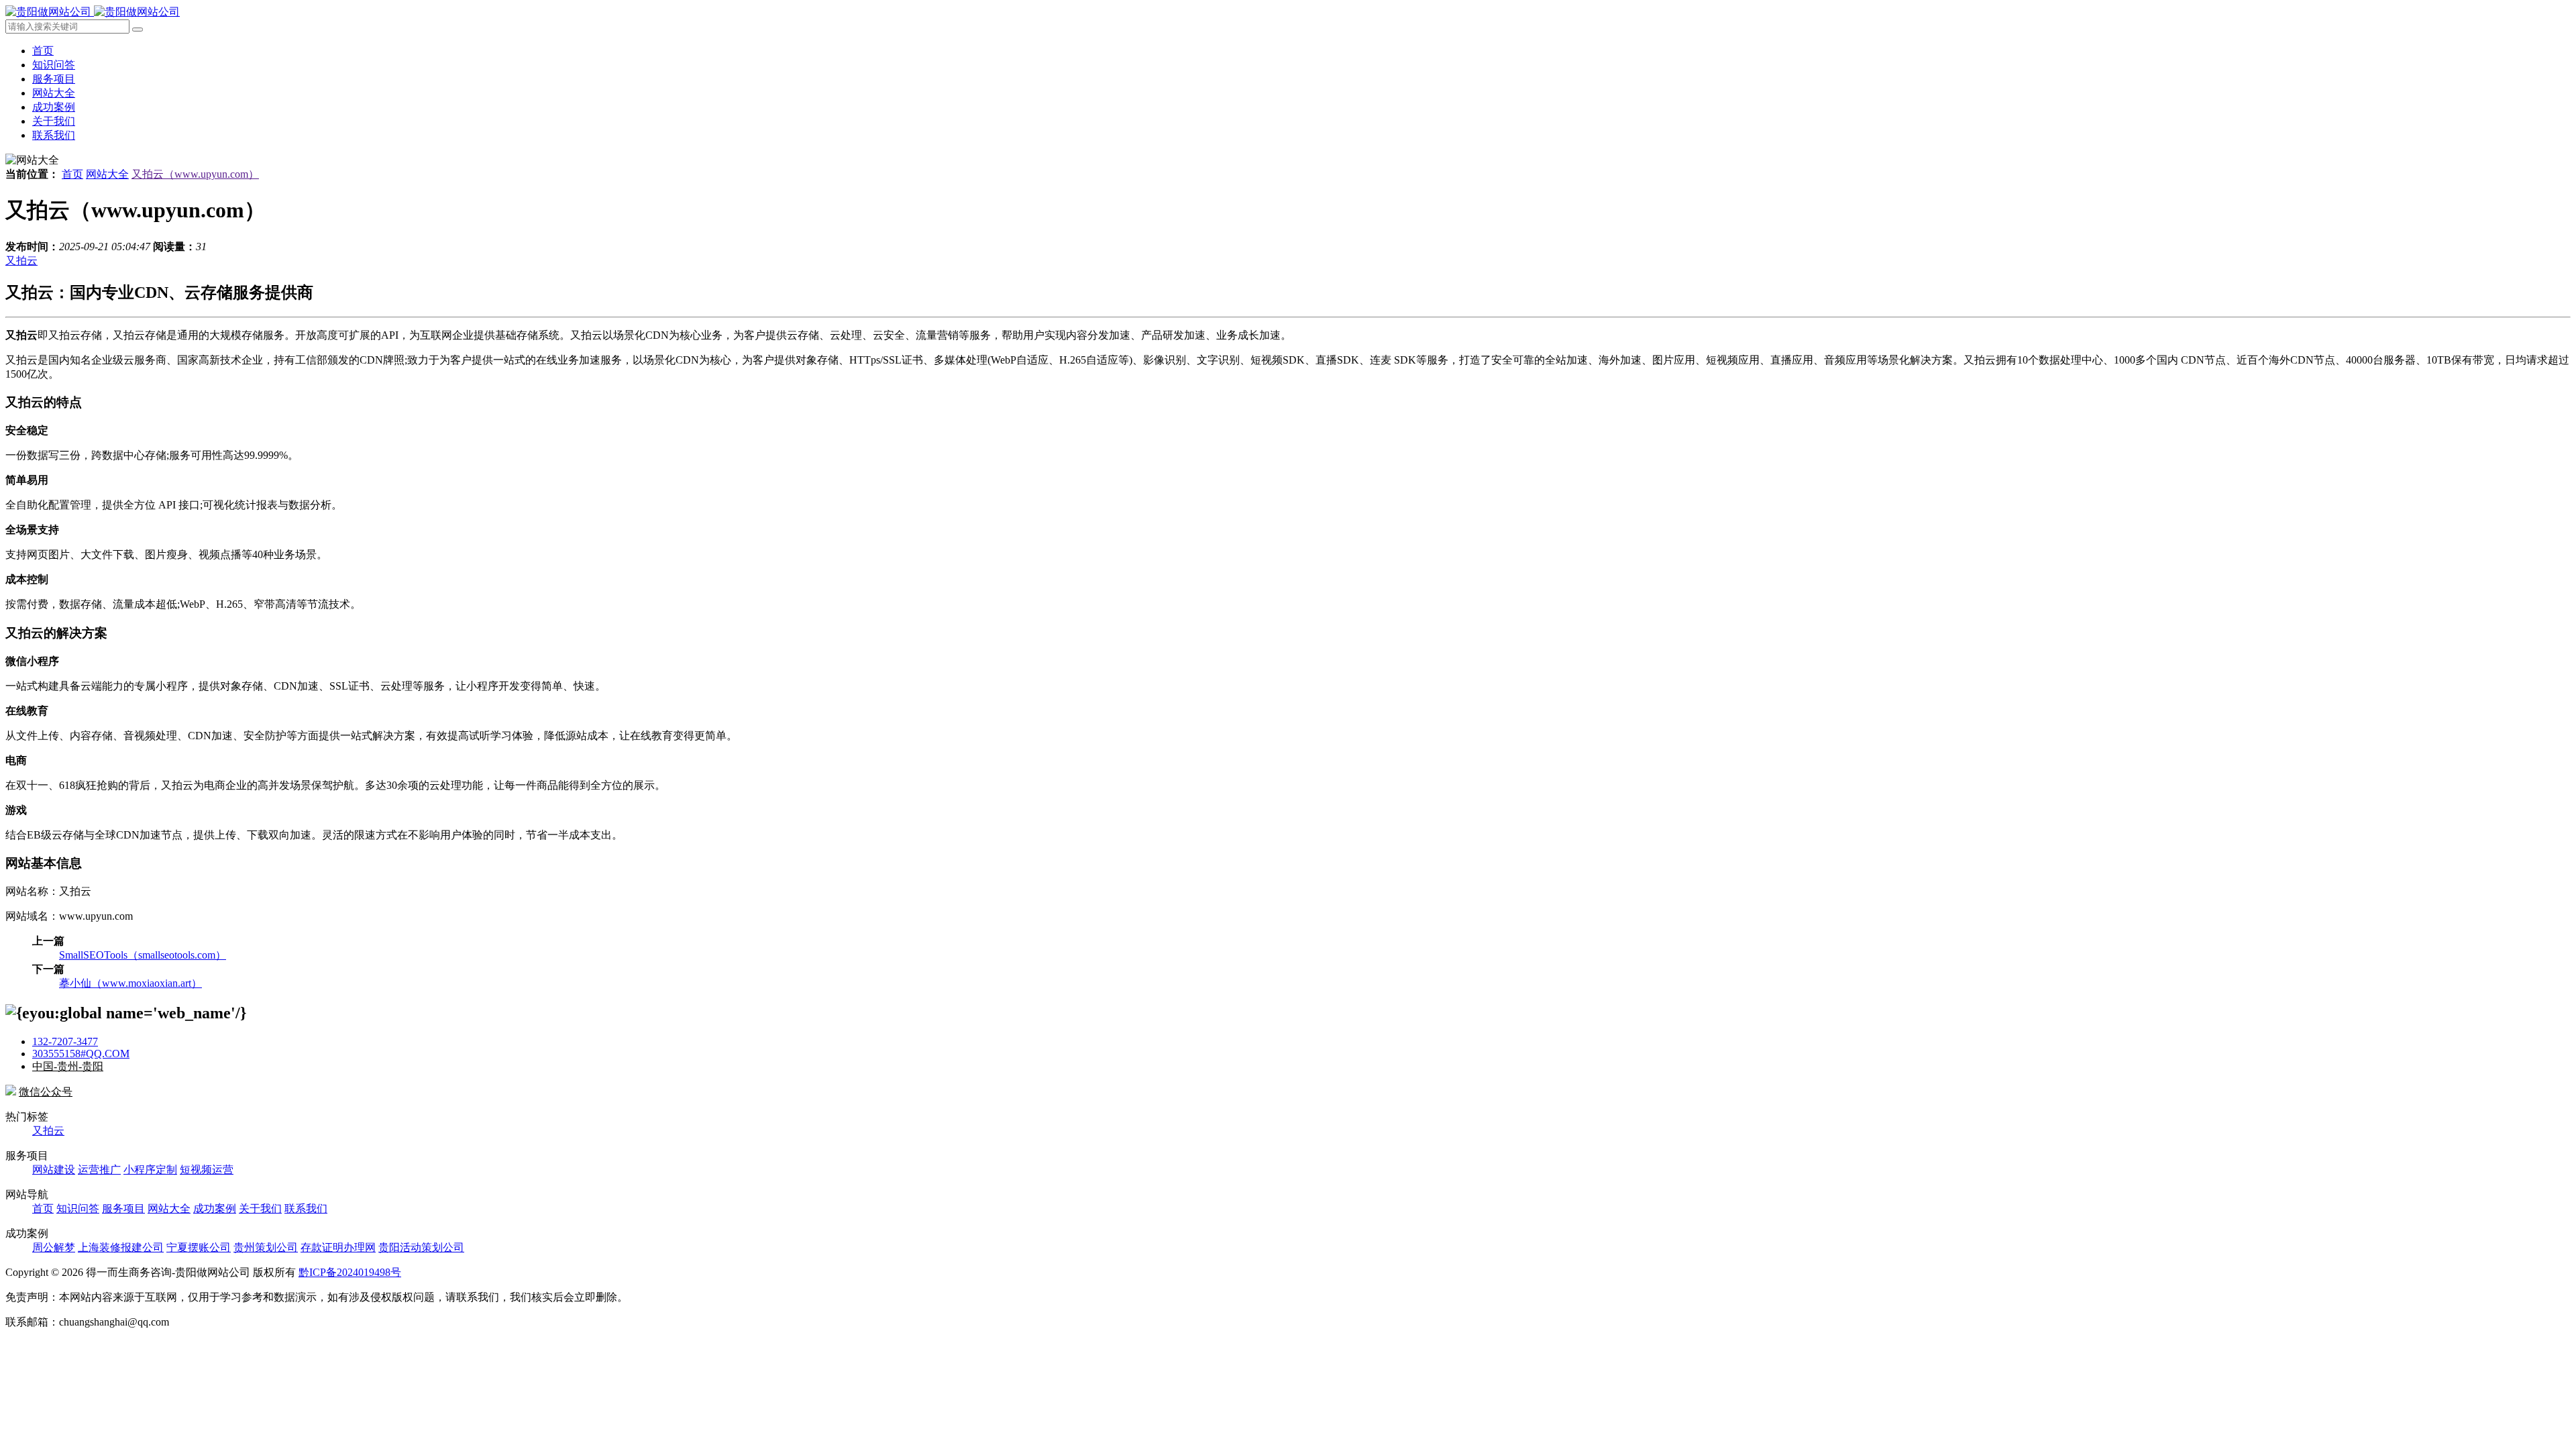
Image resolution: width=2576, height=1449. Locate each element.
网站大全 (54, 93)
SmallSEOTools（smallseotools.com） (143, 955)
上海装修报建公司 (121, 1247)
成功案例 (54, 107)
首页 (43, 51)
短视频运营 (207, 1170)
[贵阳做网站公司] (93, 12)
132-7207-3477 (65, 1041)
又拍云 (21, 261)
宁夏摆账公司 (199, 1247)
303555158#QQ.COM (81, 1054)
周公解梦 (54, 1247)
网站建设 (54, 1170)
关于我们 (54, 121)
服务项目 (54, 79)
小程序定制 (150, 1170)
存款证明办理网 (338, 1247)
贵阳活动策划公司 (421, 1247)
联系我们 (54, 135)
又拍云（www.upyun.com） (195, 174)
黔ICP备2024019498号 (350, 1272)
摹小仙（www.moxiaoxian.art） (130, 983)
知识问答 (54, 65)
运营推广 (99, 1170)
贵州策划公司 (266, 1247)
